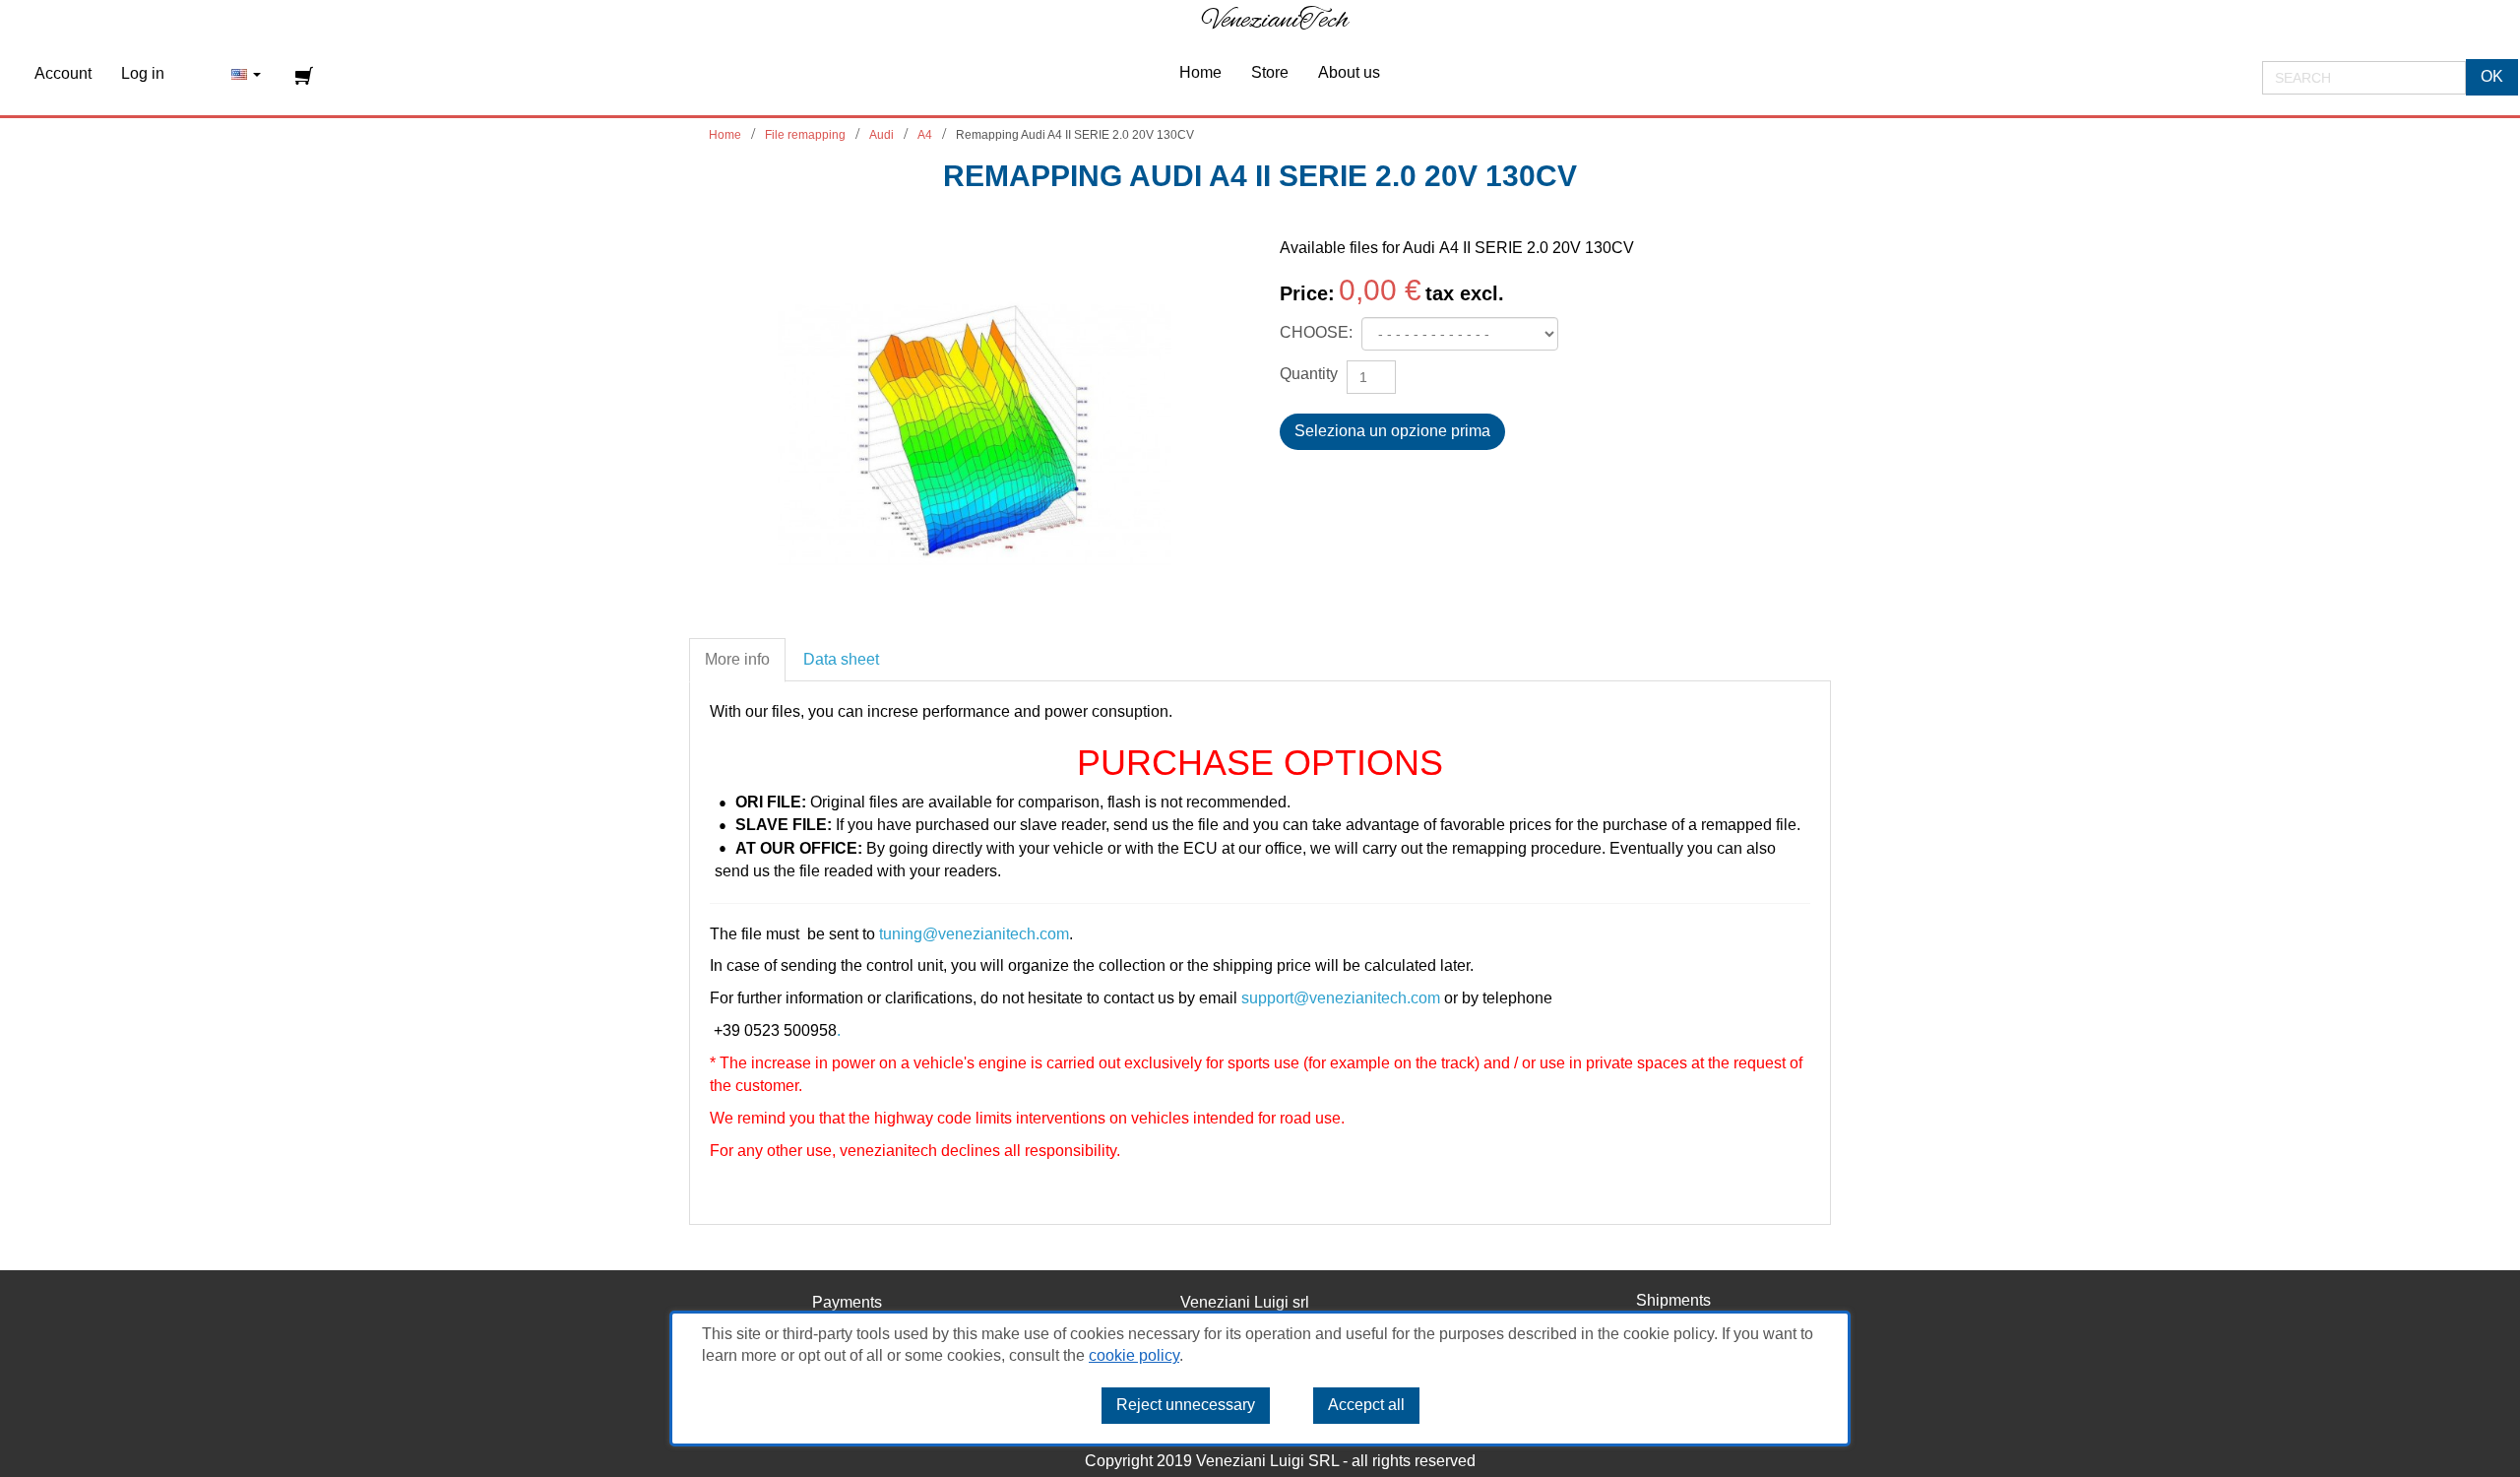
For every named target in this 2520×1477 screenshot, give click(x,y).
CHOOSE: (1318, 332)
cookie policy (1134, 1356)
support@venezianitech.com (1341, 998)
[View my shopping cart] (307, 76)
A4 (925, 135)
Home (725, 135)
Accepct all (1366, 1406)
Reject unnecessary (1186, 1406)
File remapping (805, 135)
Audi (882, 135)
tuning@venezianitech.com (974, 934)
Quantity (1309, 374)
